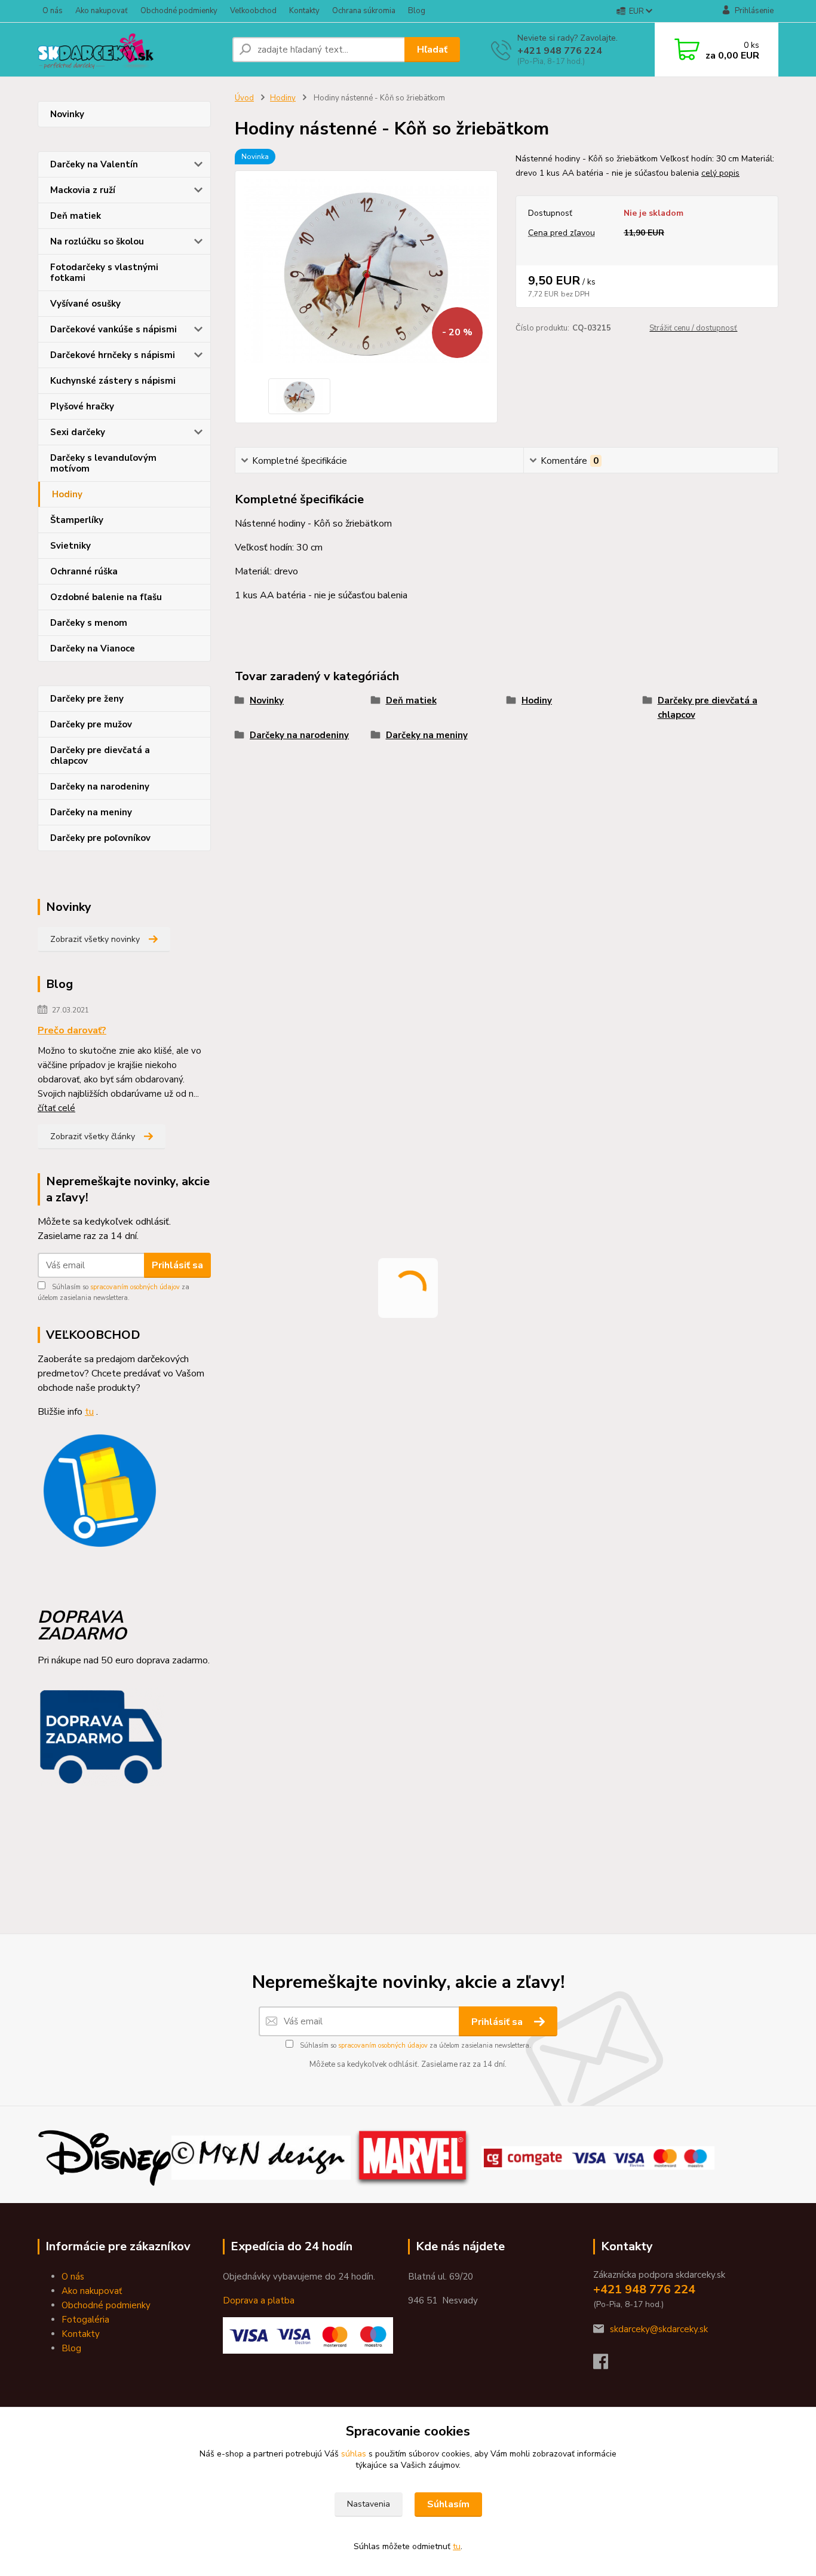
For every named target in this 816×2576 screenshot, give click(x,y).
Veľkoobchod (253, 11)
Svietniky (70, 546)
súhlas (354, 2454)
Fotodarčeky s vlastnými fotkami (104, 273)
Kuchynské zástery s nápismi (113, 381)
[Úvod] (130, 50)
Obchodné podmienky (179, 11)
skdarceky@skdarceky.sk (659, 2329)
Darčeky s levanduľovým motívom (103, 463)
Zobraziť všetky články (93, 1136)
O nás (53, 11)
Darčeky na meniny (91, 812)
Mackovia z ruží (83, 190)
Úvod (244, 98)
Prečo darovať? (72, 1030)
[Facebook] (607, 2365)
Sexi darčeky (78, 432)
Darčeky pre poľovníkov (100, 838)
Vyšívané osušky (85, 304)
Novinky (67, 114)
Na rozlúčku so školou (97, 241)
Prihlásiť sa (177, 1265)
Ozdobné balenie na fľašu (106, 597)
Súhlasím (448, 2504)
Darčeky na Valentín (94, 164)
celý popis (720, 173)
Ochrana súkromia (364, 11)
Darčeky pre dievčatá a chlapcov (100, 755)
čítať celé (56, 1108)
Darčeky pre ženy (87, 699)
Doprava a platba (259, 2300)
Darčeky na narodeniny (100, 787)
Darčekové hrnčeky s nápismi (113, 355)
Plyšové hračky (82, 406)
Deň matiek (76, 216)
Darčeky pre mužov (91, 724)
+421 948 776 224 (560, 51)
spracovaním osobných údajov (135, 1287)
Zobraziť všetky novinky (95, 939)
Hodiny (67, 494)
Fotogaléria (85, 2320)
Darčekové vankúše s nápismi (113, 329)
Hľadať (432, 50)
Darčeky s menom (89, 623)
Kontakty (304, 11)
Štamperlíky (77, 520)
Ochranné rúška (84, 571)
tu (457, 2546)
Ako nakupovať (102, 11)
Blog (417, 11)
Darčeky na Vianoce (93, 648)
